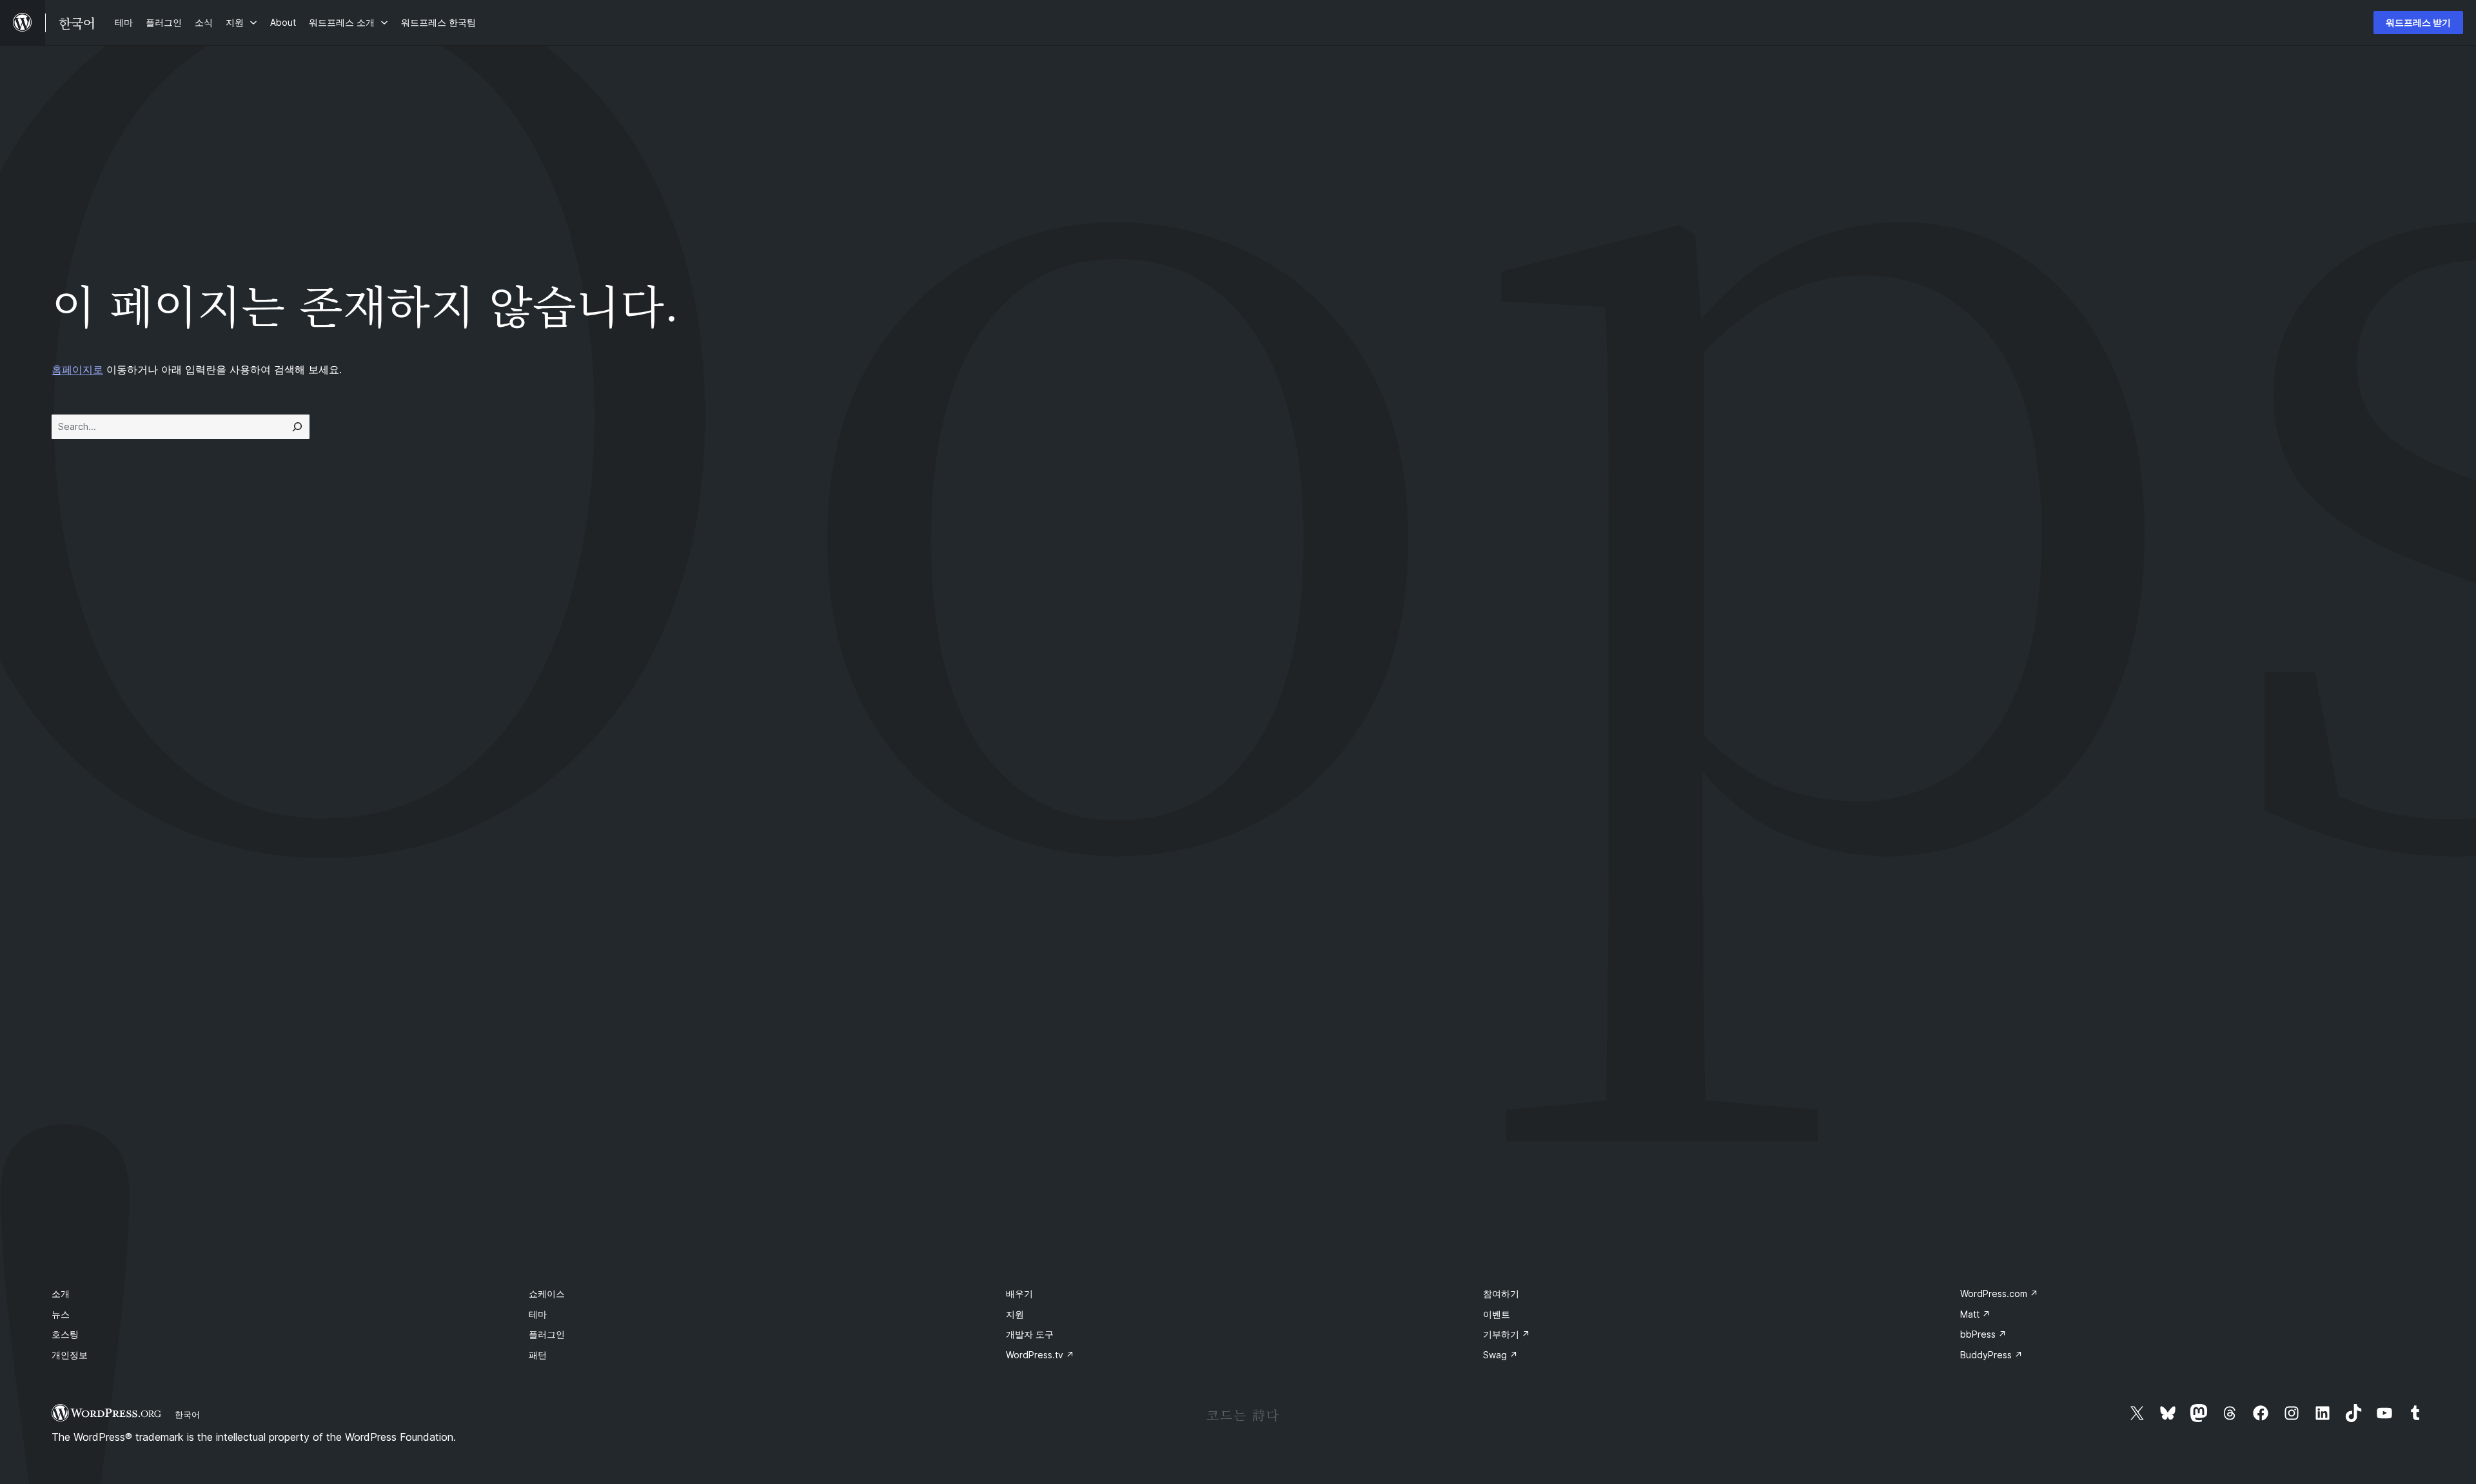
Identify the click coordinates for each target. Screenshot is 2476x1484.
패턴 (538, 1355)
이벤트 (1497, 1314)
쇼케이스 (547, 1294)
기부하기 (1507, 1334)
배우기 (1019, 1294)
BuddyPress (1991, 1355)
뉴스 (61, 1314)
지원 (1015, 1314)
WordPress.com (1999, 1294)
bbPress (1983, 1334)
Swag (1500, 1355)
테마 (538, 1314)
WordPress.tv (1040, 1355)
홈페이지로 (77, 369)
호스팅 (65, 1334)
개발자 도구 (1030, 1334)
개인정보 (70, 1355)
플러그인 (547, 1334)
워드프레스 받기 (2418, 22)
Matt (1975, 1314)
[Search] (297, 427)
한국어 (187, 1414)
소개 (61, 1294)
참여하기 (1501, 1294)
